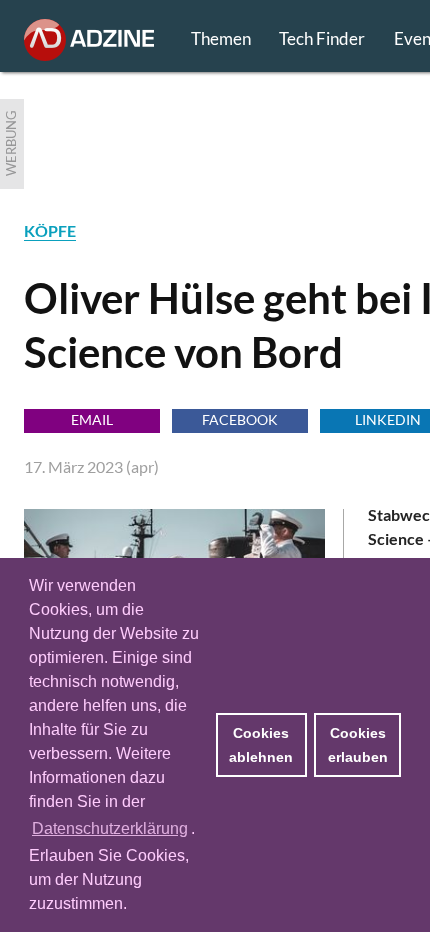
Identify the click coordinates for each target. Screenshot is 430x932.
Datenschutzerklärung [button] (110, 828)
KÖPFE (50, 230)
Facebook (240, 419)
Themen (221, 38)
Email (92, 419)
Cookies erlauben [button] (358, 745)
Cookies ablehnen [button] (261, 745)
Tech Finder (322, 38)
